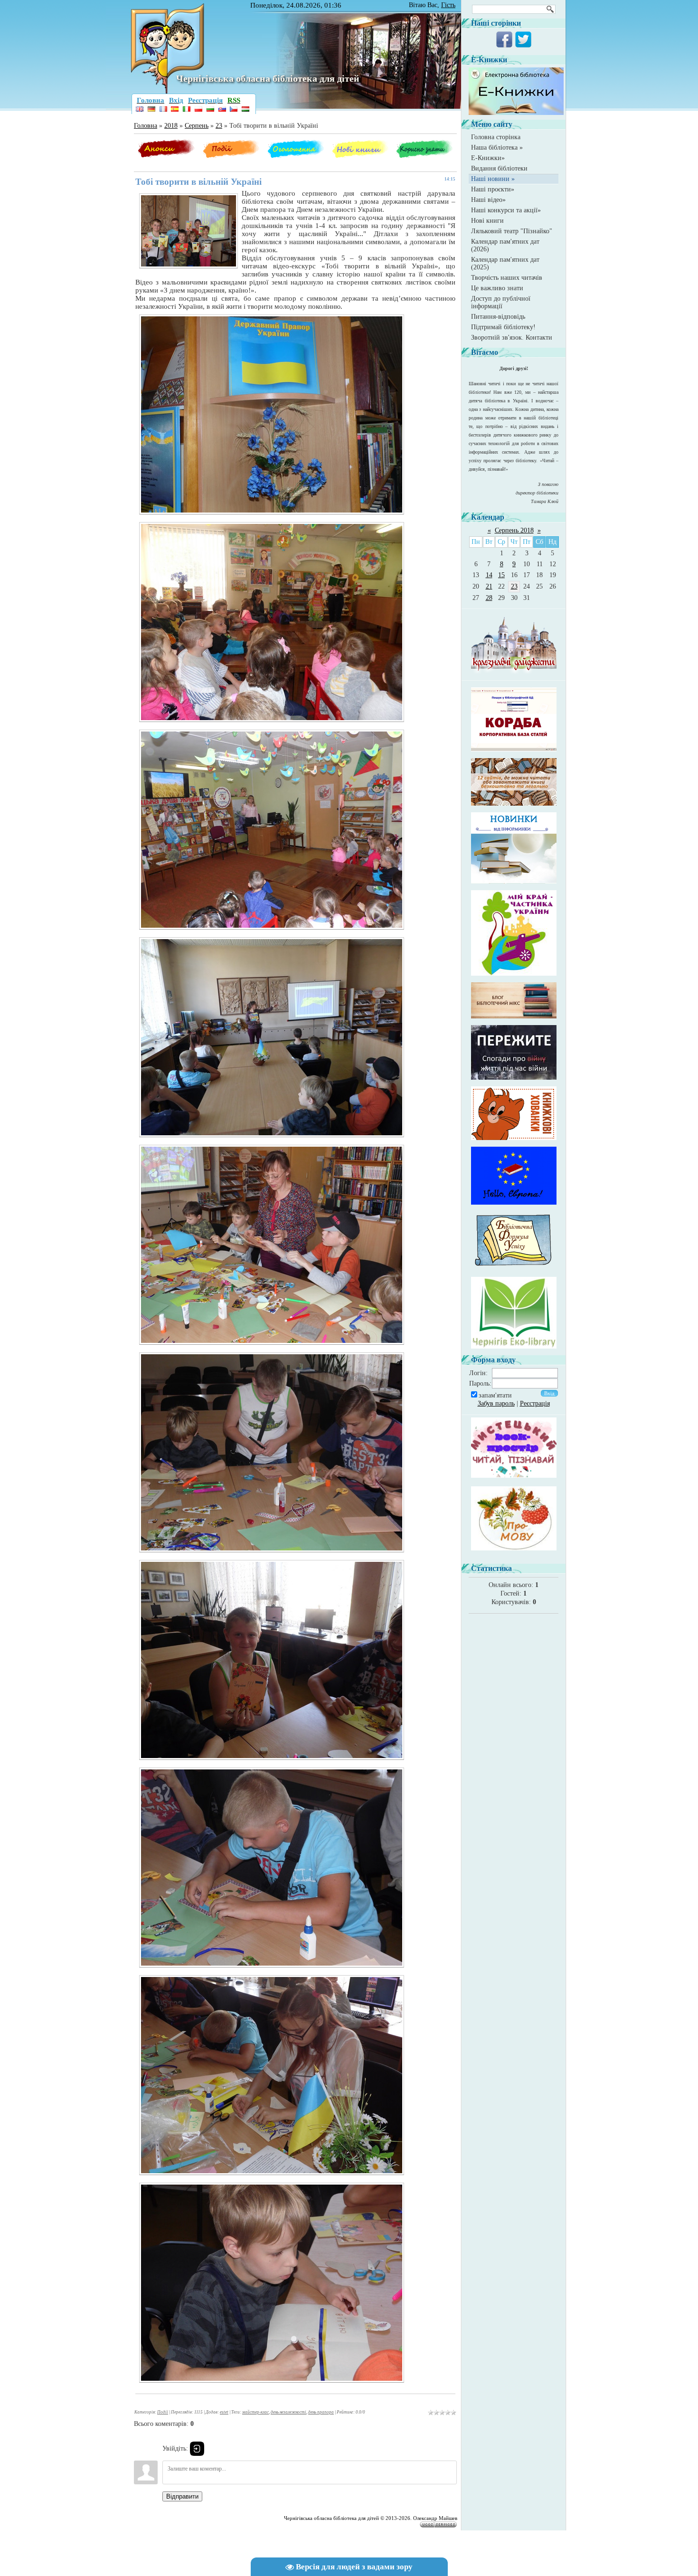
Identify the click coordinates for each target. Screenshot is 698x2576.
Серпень (197, 126)
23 (219, 126)
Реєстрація (535, 1403)
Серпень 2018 (514, 530)
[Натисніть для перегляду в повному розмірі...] (272, 516)
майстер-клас (255, 2412)
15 (501, 575)
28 (489, 598)
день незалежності (288, 2412)
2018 (171, 126)
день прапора (321, 2412)
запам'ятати (495, 1395)
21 (489, 586)
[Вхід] (197, 2449)
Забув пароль (496, 1403)
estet (224, 2412)
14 (489, 575)
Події (163, 2412)
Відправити (182, 2496)
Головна (146, 126)
